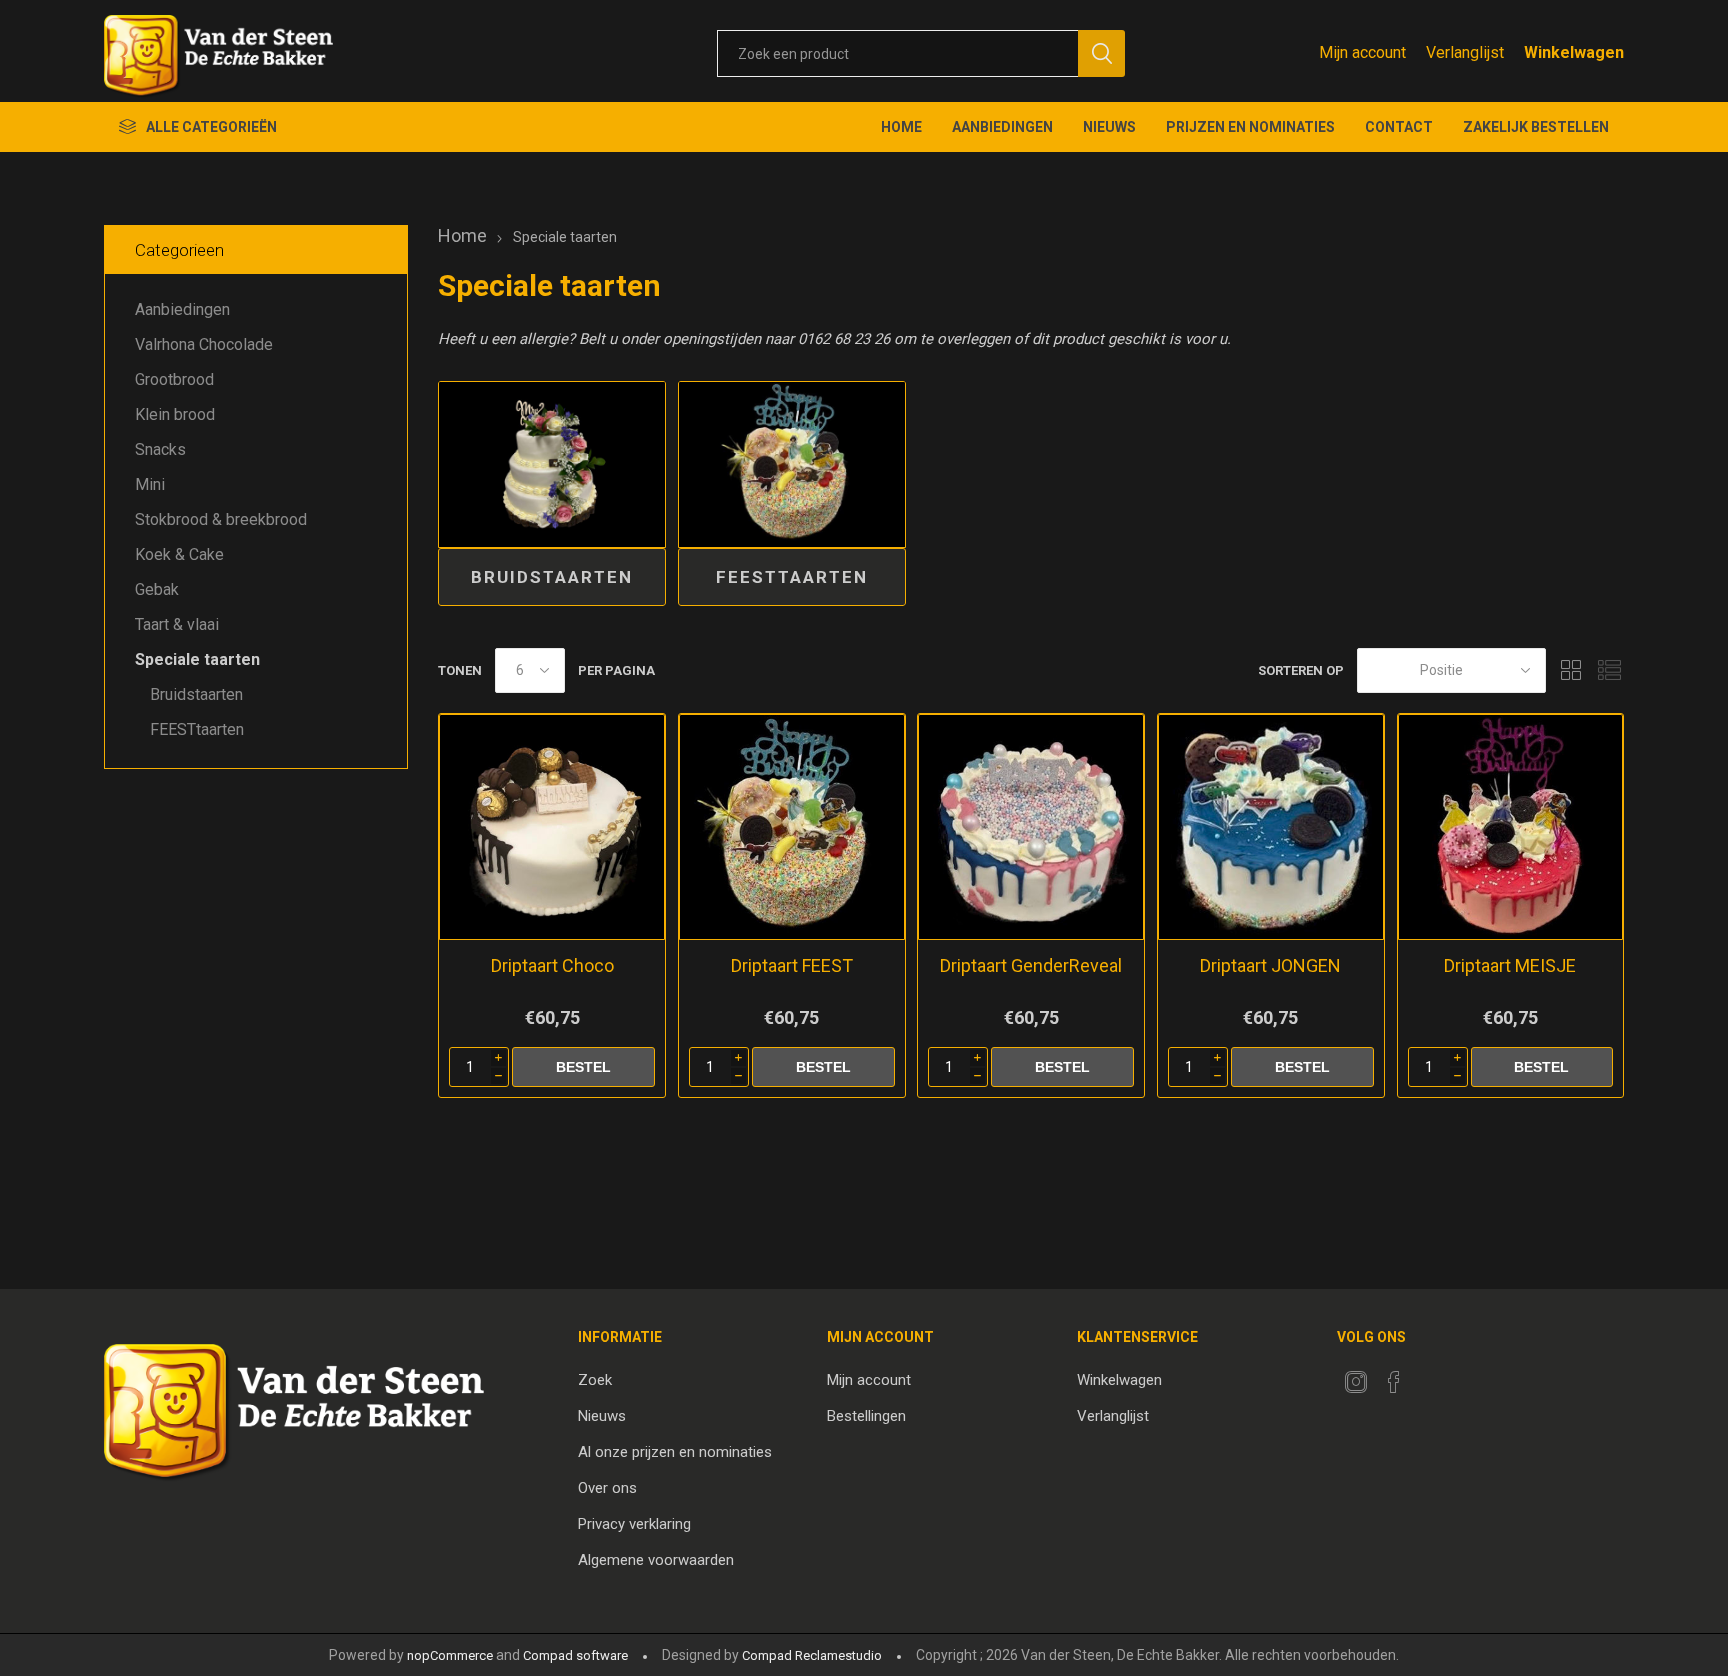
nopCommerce (450, 1655)
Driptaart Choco (552, 965)
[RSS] (1432, 1376)
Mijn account (1362, 52)
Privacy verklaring (634, 1524)
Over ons (607, 1488)
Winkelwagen (1119, 1380)
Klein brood (175, 414)
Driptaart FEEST (792, 965)
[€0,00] (1574, 52)
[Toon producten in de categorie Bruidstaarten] (552, 465)
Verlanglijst (1113, 1416)
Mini (150, 484)
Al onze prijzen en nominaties (675, 1452)
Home (462, 235)
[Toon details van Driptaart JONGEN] (1271, 827)
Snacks (160, 449)
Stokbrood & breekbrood (221, 519)
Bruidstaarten (552, 577)
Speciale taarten (197, 659)
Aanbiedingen (182, 309)
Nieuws (602, 1416)
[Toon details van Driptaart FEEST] (792, 827)
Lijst (1609, 670)
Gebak (157, 589)
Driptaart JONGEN (1270, 965)
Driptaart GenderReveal (1031, 965)
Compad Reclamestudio (812, 1655)
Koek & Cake (179, 554)
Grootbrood (174, 379)
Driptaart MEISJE (1510, 965)
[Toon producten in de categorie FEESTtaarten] (792, 465)
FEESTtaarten (792, 577)
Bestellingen (866, 1416)
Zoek (595, 1380)
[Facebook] (1394, 1382)
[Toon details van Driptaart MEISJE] (1511, 827)
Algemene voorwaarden (656, 1560)
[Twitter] (1356, 1382)
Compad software (575, 1655)
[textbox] (897, 53)
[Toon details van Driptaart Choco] (552, 827)
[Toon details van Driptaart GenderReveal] (1031, 827)
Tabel (1571, 670)
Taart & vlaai (177, 624)
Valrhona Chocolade (204, 344)
